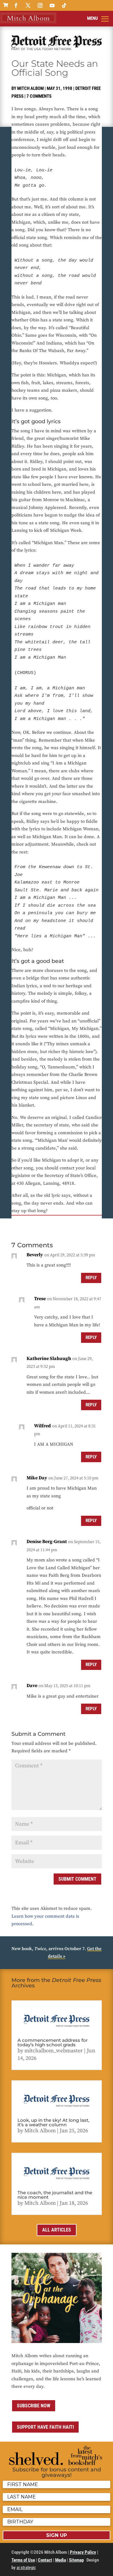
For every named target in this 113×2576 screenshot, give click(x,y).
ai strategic (26, 2568)
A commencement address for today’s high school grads (53, 2042)
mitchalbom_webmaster (54, 2051)
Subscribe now (34, 2406)
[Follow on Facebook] (16, 5)
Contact (45, 2560)
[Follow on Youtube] (52, 5)
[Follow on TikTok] (64, 5)
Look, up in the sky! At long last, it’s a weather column (53, 2122)
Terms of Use (23, 2560)
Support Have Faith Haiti (45, 2427)
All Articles (57, 2230)
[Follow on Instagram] (40, 5)
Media (61, 2560)
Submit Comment (77, 1879)
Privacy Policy (83, 2552)
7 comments (39, 96)
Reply (91, 1278)
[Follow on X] (28, 5)
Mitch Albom (30, 88)
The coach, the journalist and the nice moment (55, 2195)
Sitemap (76, 2560)
